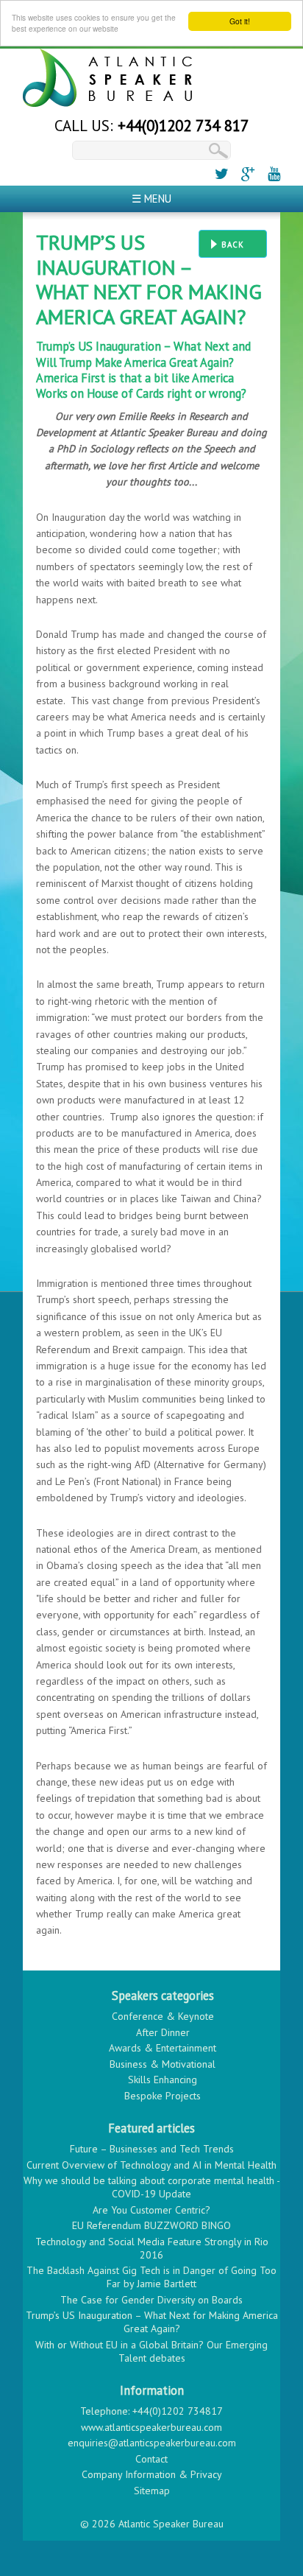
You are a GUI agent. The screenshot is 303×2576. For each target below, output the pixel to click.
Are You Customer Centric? (151, 2210)
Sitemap (152, 2491)
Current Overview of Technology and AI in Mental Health (151, 2165)
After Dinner (163, 2032)
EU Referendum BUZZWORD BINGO (151, 2225)
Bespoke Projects (163, 2096)
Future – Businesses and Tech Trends (152, 2149)
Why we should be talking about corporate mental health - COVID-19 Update (152, 2187)
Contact (151, 2459)
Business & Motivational (163, 2064)
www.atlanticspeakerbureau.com (151, 2427)
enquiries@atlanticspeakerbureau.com (152, 2443)
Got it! (240, 21)
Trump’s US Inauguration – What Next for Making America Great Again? (152, 2322)
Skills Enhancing (163, 2080)
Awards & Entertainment (163, 2048)
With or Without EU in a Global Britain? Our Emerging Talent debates (151, 2351)
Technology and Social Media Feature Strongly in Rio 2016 (152, 2248)
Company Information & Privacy (152, 2474)
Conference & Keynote (163, 2016)
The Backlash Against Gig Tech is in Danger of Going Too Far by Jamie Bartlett (151, 2277)
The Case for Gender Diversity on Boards (151, 2300)
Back (233, 245)
